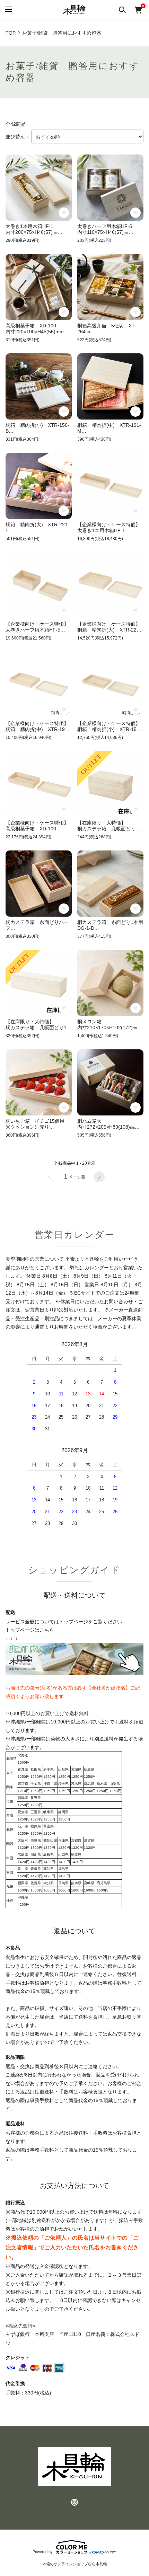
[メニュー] (8, 10)
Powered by (43, 2552)
